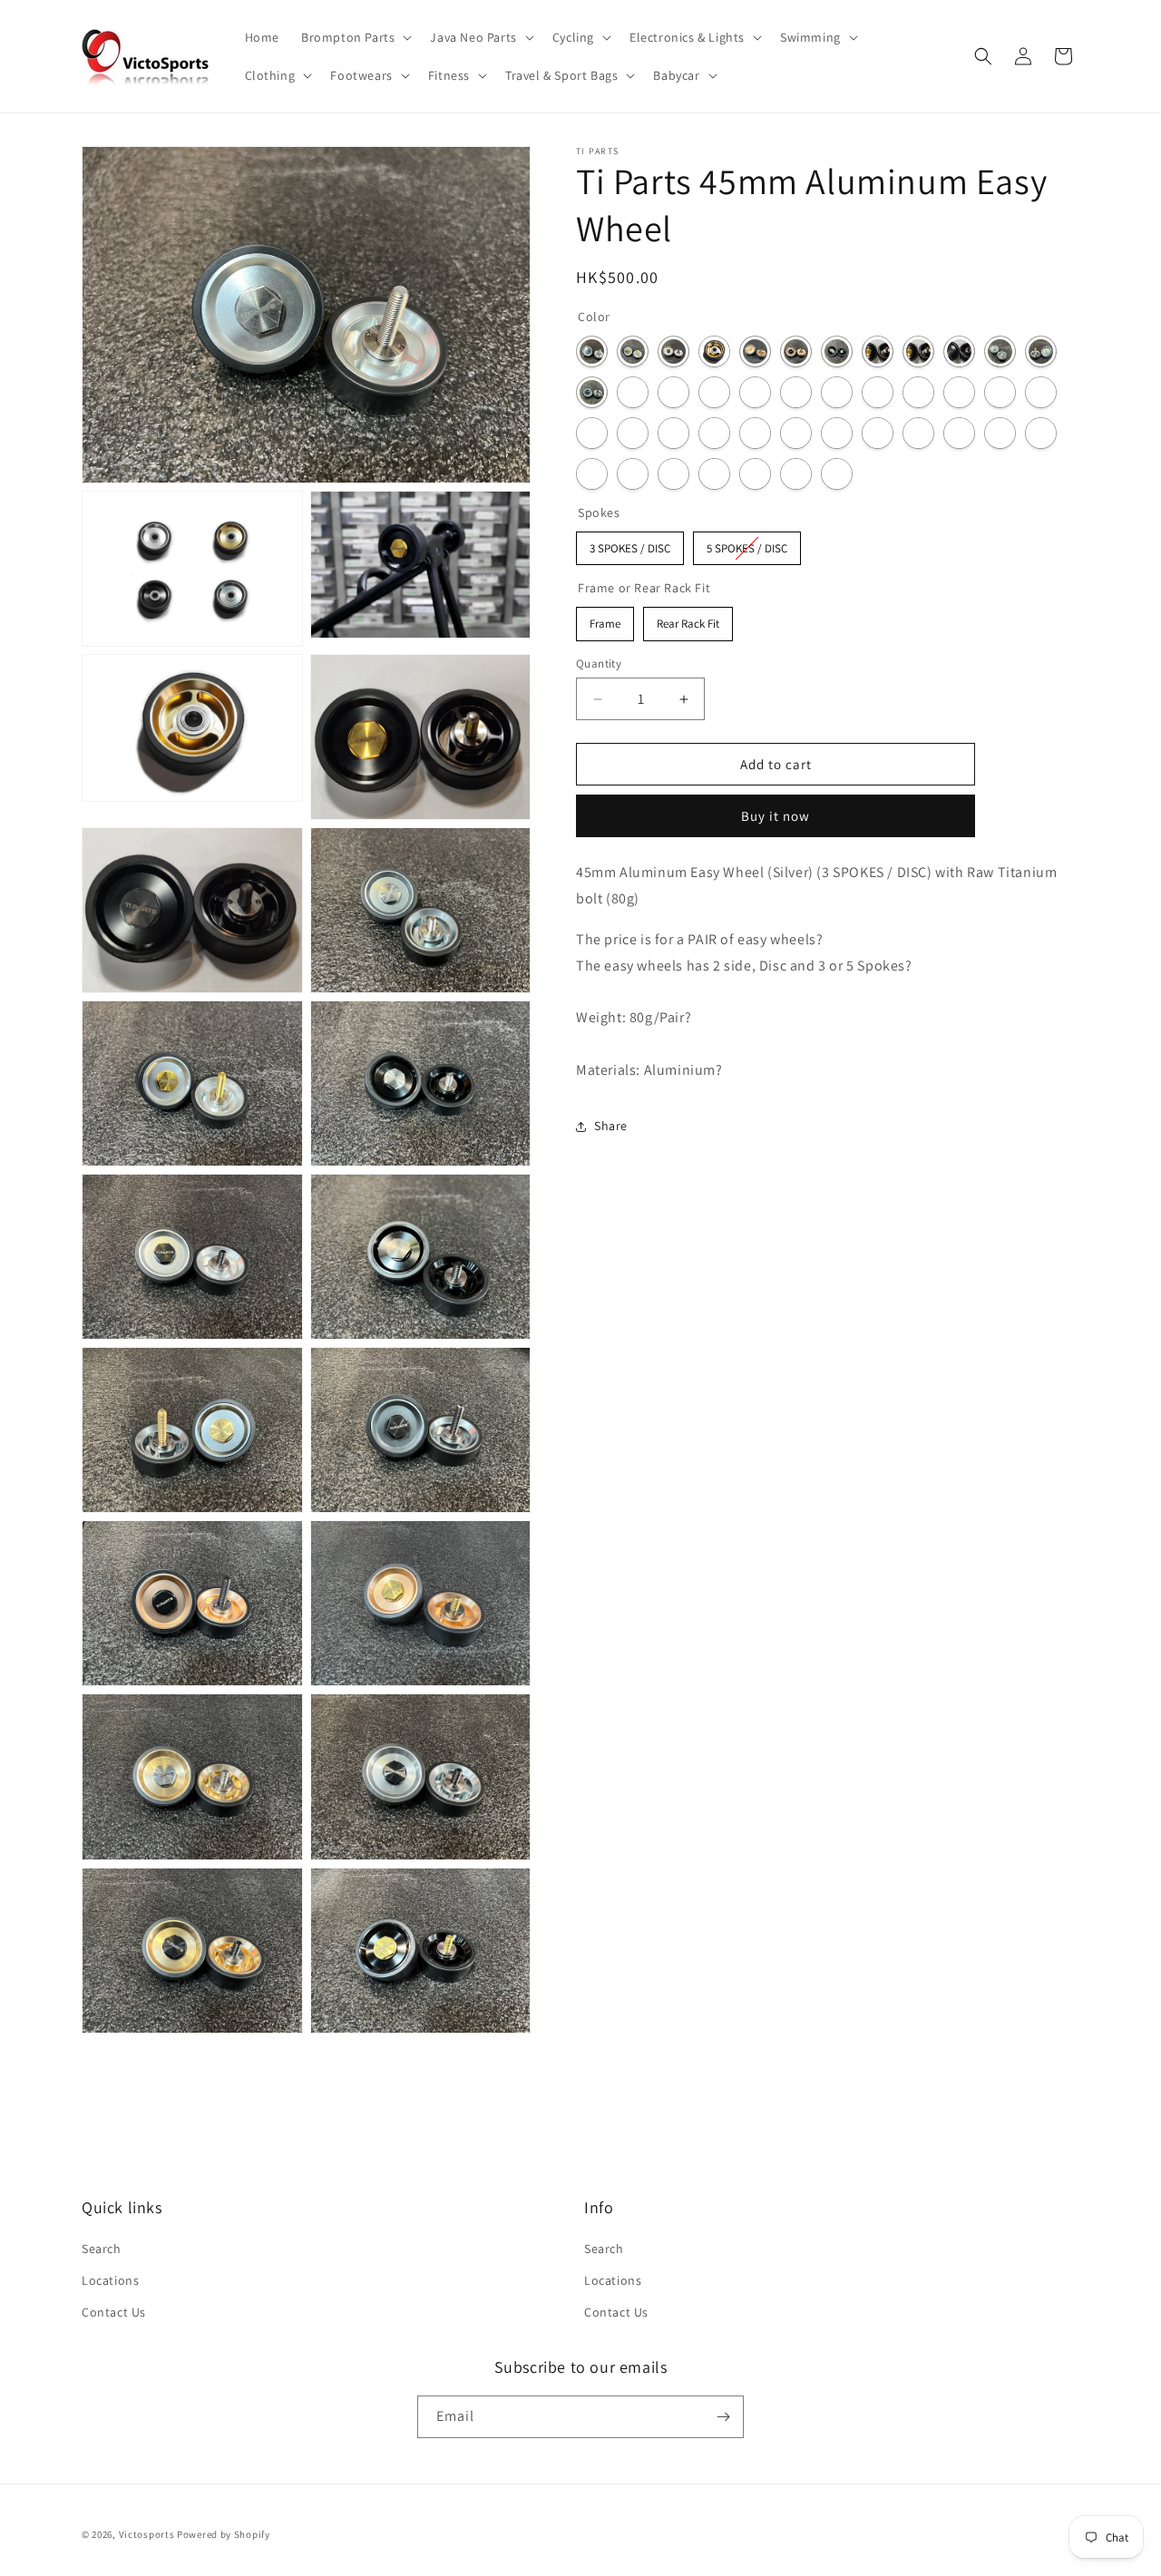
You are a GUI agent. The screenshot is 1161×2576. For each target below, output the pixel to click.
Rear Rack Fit (688, 620)
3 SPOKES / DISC (630, 544)
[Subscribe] (723, 2417)
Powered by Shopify (224, 2534)
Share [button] (611, 1126)
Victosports (147, 2534)
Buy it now (776, 817)
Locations (110, 2280)
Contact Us (114, 2312)
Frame (605, 620)
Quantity (599, 664)
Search (102, 2249)
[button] (355, 37)
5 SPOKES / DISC (747, 544)
